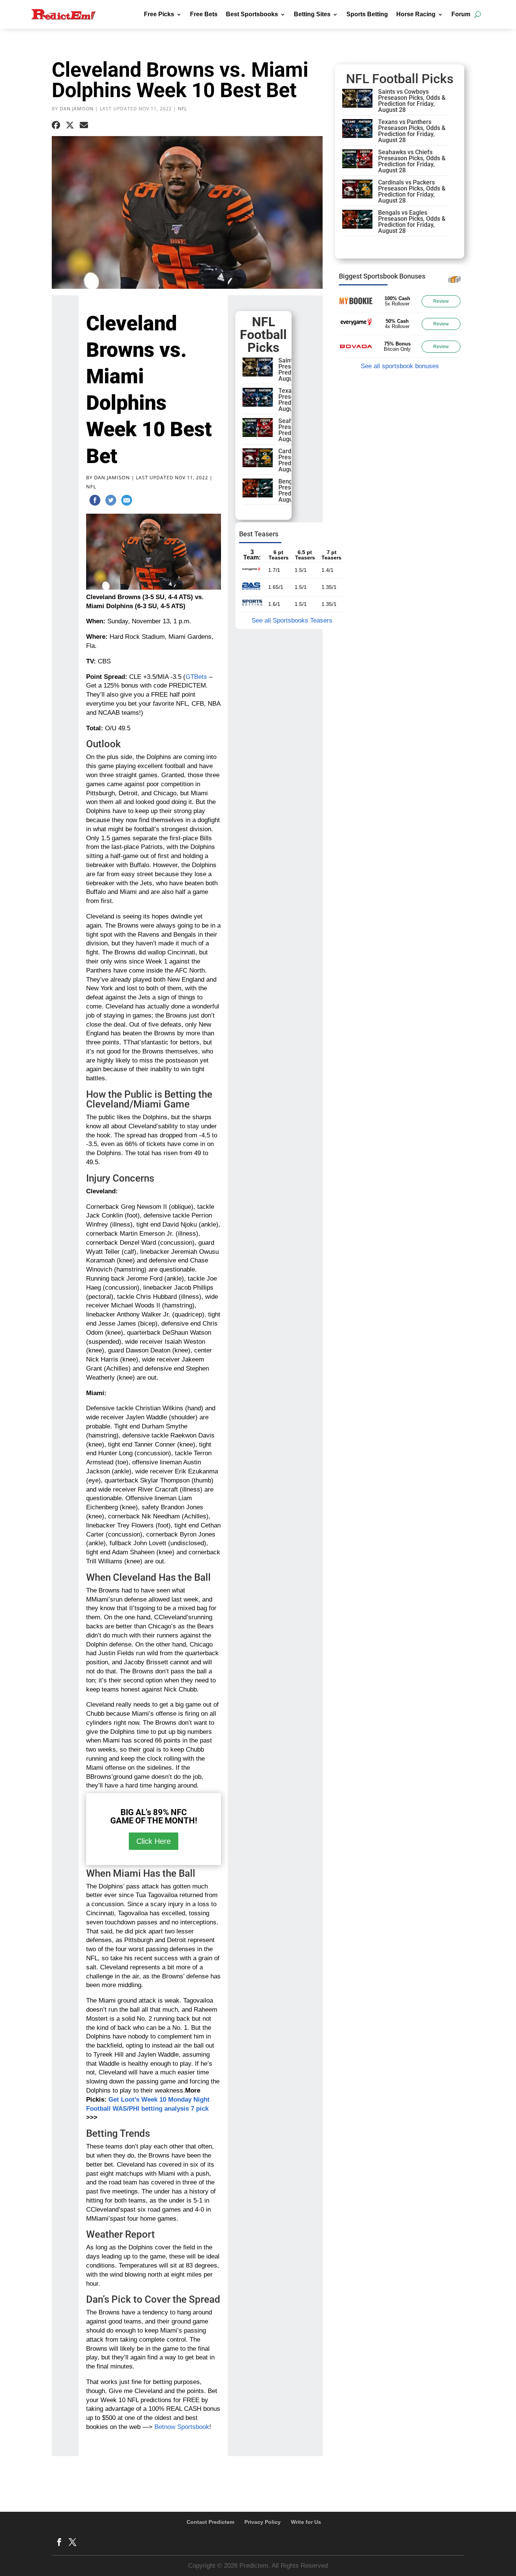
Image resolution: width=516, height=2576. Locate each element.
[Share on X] (70, 125)
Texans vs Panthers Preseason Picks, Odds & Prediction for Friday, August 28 (412, 131)
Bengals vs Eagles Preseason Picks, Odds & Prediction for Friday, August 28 (412, 222)
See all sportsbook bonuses (400, 366)
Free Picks (159, 14)
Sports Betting (367, 14)
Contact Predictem (210, 2522)
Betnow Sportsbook (182, 2427)
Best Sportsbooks (252, 14)
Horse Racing (416, 14)
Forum (461, 14)
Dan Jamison (77, 109)
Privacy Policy (263, 2522)
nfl (182, 109)
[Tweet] (111, 502)
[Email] (127, 502)
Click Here (154, 1841)
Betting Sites (312, 14)
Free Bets (204, 14)
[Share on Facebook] (56, 125)
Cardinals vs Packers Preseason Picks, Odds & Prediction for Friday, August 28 (412, 191)
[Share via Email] (84, 125)
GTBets (196, 677)
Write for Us (306, 2522)
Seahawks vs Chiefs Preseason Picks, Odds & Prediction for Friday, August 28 (412, 161)
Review (441, 301)
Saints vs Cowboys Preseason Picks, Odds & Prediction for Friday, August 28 (412, 101)
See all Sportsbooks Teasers (292, 620)
